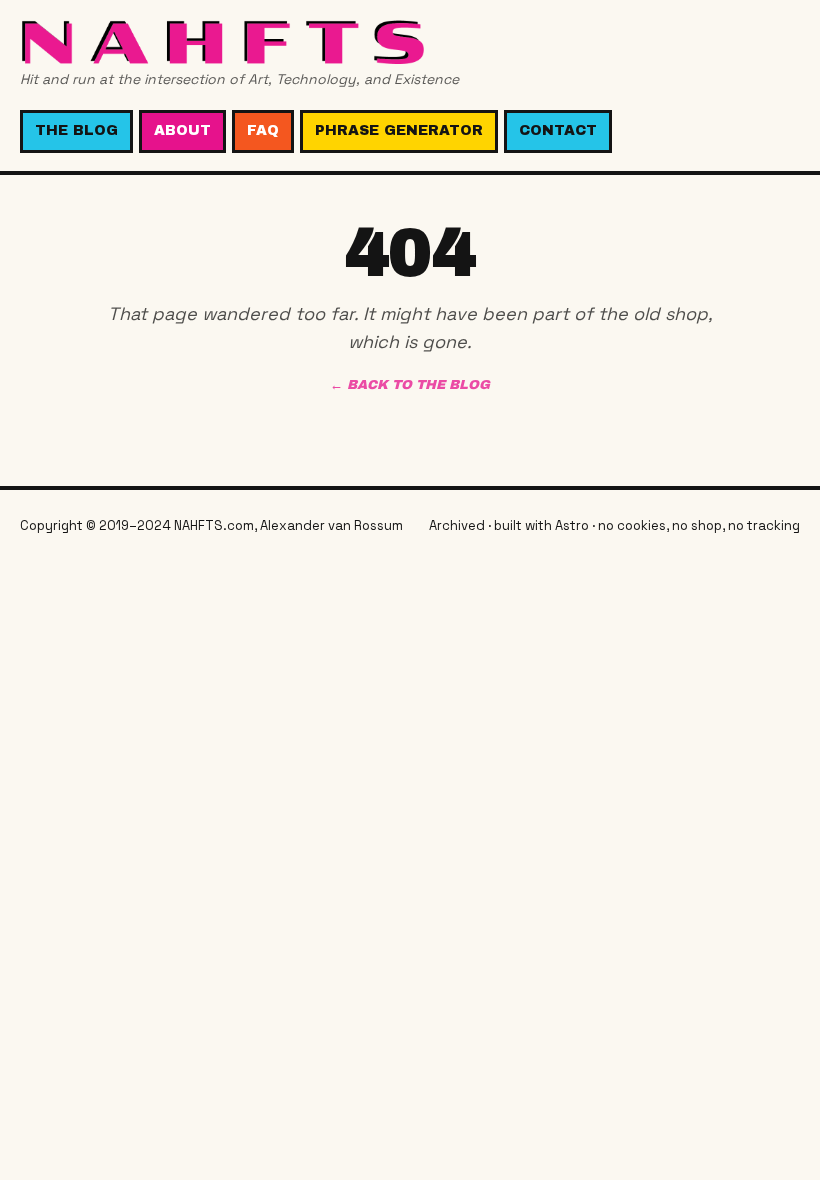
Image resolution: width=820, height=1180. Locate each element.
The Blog (76, 130)
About (182, 130)
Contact (558, 130)
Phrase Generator (399, 130)
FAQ (263, 130)
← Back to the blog (410, 385)
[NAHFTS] (239, 41)
